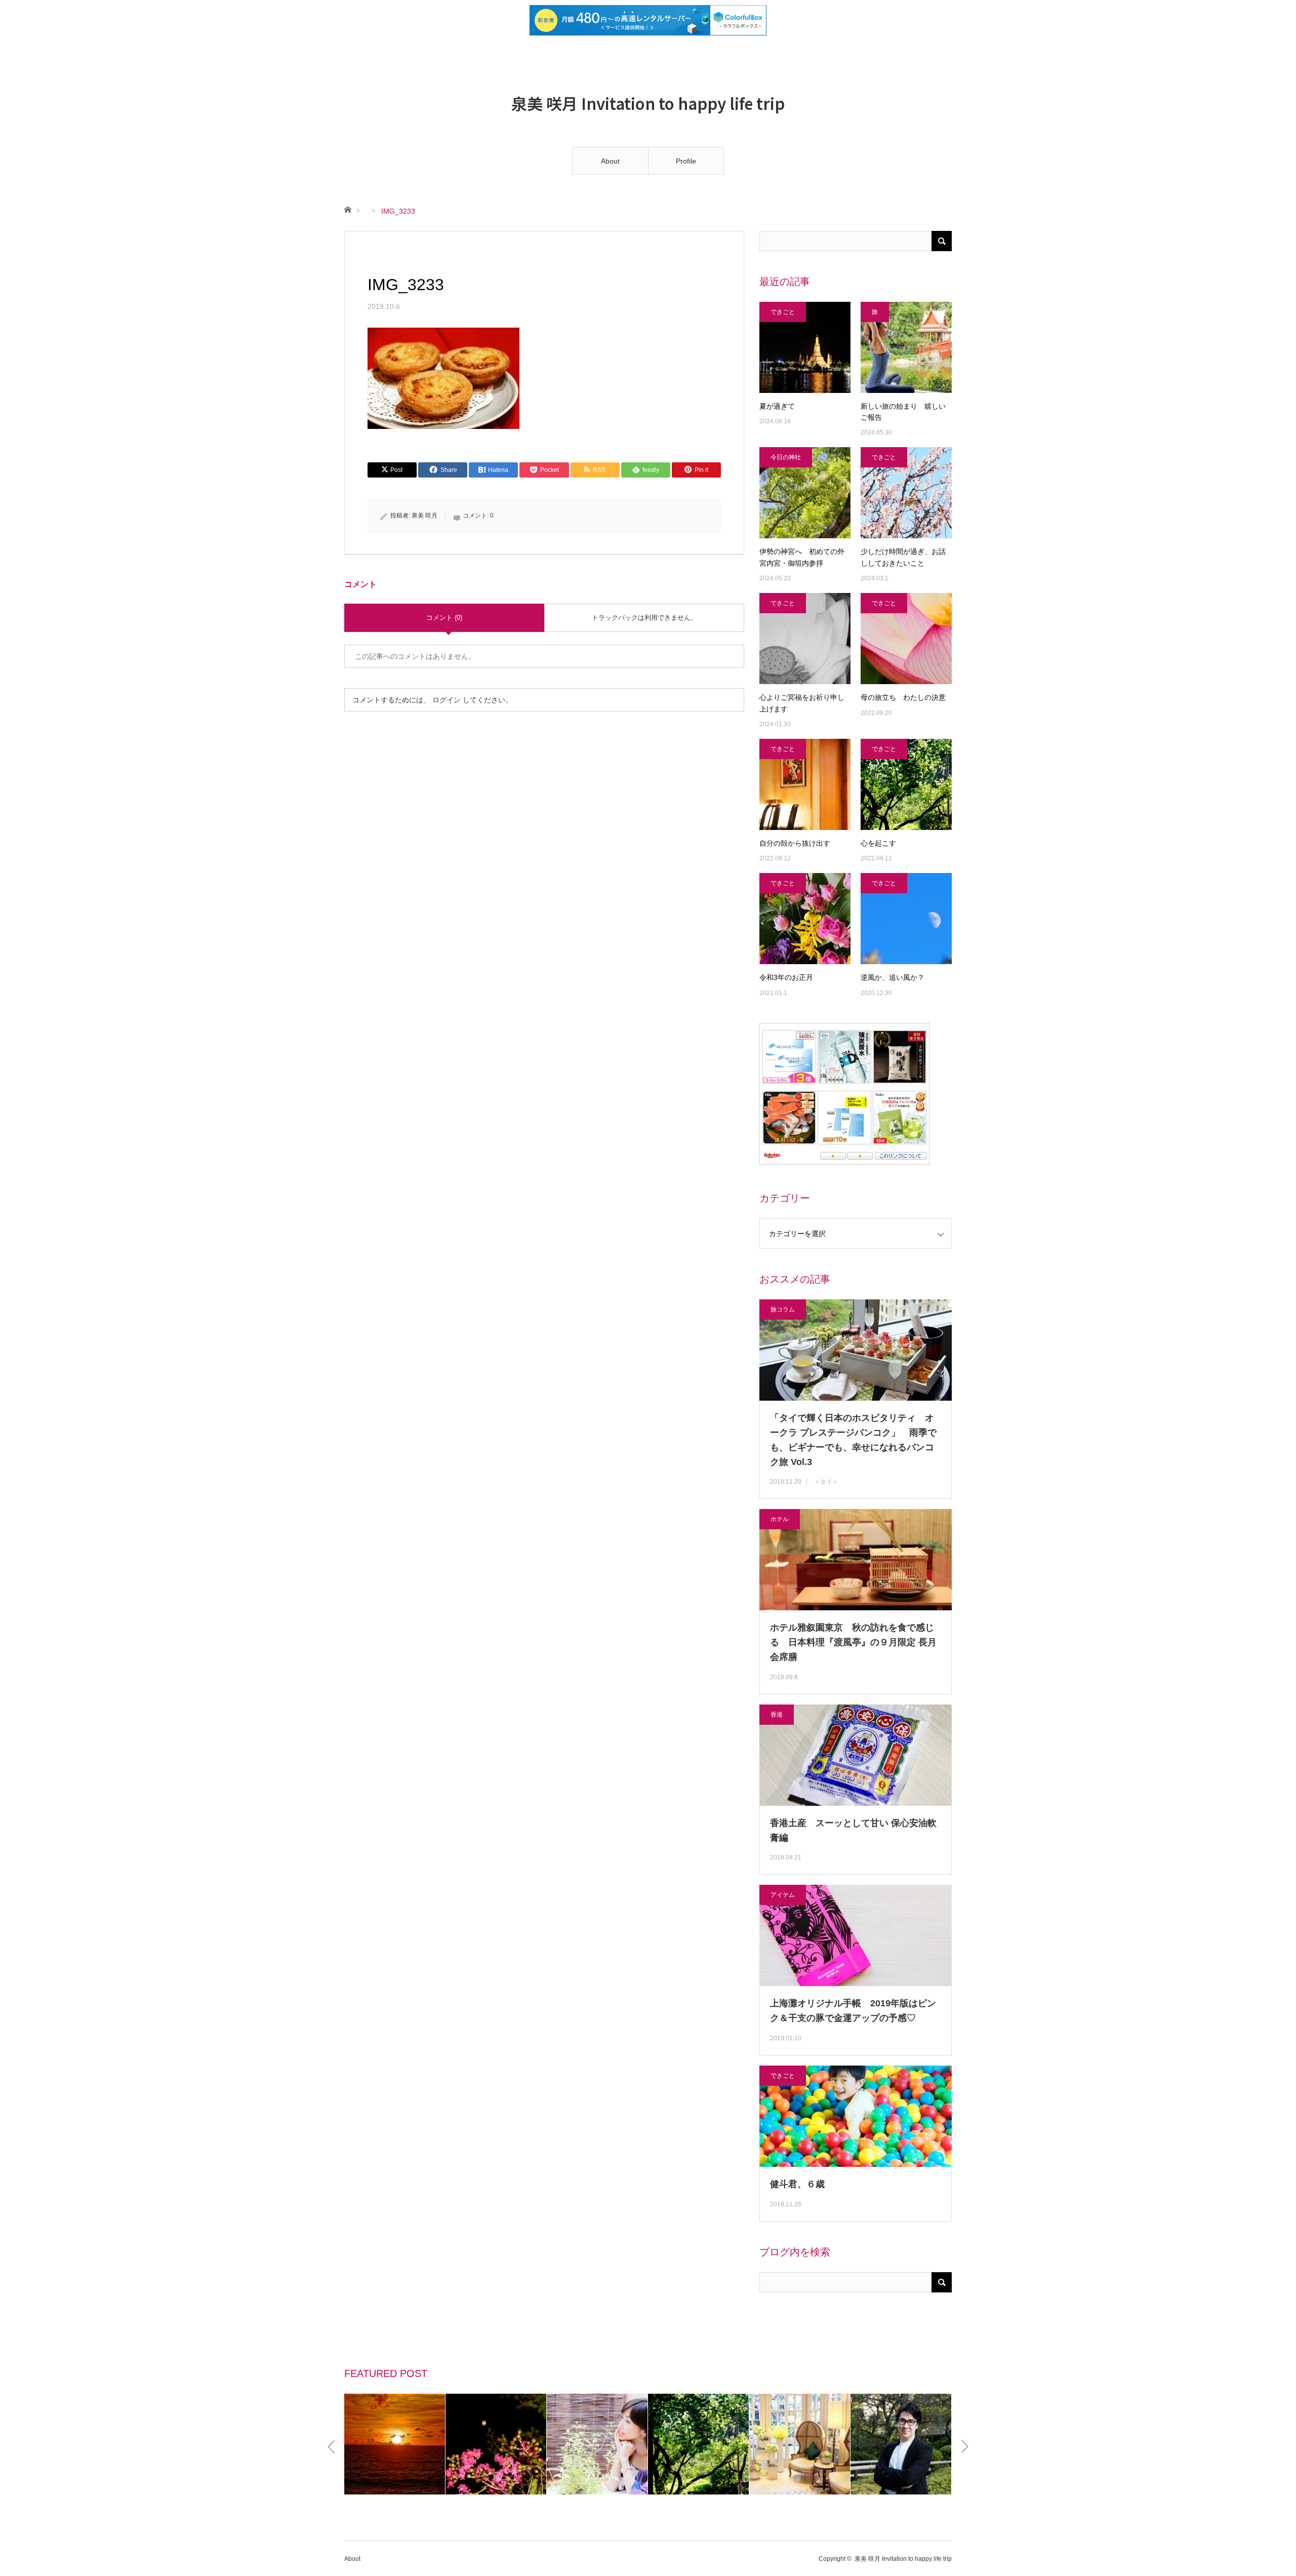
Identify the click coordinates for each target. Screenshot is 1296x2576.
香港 (777, 1715)
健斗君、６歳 (797, 2184)
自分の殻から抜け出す (795, 843)
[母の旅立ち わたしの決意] (906, 639)
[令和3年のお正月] (805, 919)
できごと (783, 312)
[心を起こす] (906, 784)
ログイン (447, 700)
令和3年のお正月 (790, 977)
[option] (395, 2444)
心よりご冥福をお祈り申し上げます (802, 703)
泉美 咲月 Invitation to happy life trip (648, 103)
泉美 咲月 (424, 516)
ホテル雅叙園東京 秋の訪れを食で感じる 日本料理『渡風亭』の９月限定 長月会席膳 (853, 1642)
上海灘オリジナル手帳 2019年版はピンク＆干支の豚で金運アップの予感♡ (853, 2011)
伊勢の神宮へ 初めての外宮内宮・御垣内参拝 (802, 557)
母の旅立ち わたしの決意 (903, 697)
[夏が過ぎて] (805, 347)
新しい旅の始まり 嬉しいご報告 (903, 412)
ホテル (780, 1519)
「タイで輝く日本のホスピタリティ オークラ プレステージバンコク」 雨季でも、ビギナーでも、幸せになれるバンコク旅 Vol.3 (853, 1440)
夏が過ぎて (777, 406)
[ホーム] (348, 209)
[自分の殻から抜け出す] (805, 784)
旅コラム (783, 1310)
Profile (686, 161)
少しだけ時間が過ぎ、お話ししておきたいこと (903, 557)
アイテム (783, 1895)
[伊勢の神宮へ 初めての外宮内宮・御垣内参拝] (805, 493)
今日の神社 (786, 457)
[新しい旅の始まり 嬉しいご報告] (906, 347)
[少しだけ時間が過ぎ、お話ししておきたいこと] (906, 493)
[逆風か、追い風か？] (906, 919)
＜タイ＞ (826, 1482)
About (610, 161)
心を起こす (878, 843)
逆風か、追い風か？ (893, 977)
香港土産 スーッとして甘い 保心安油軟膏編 (853, 1830)
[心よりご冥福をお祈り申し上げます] (805, 639)
